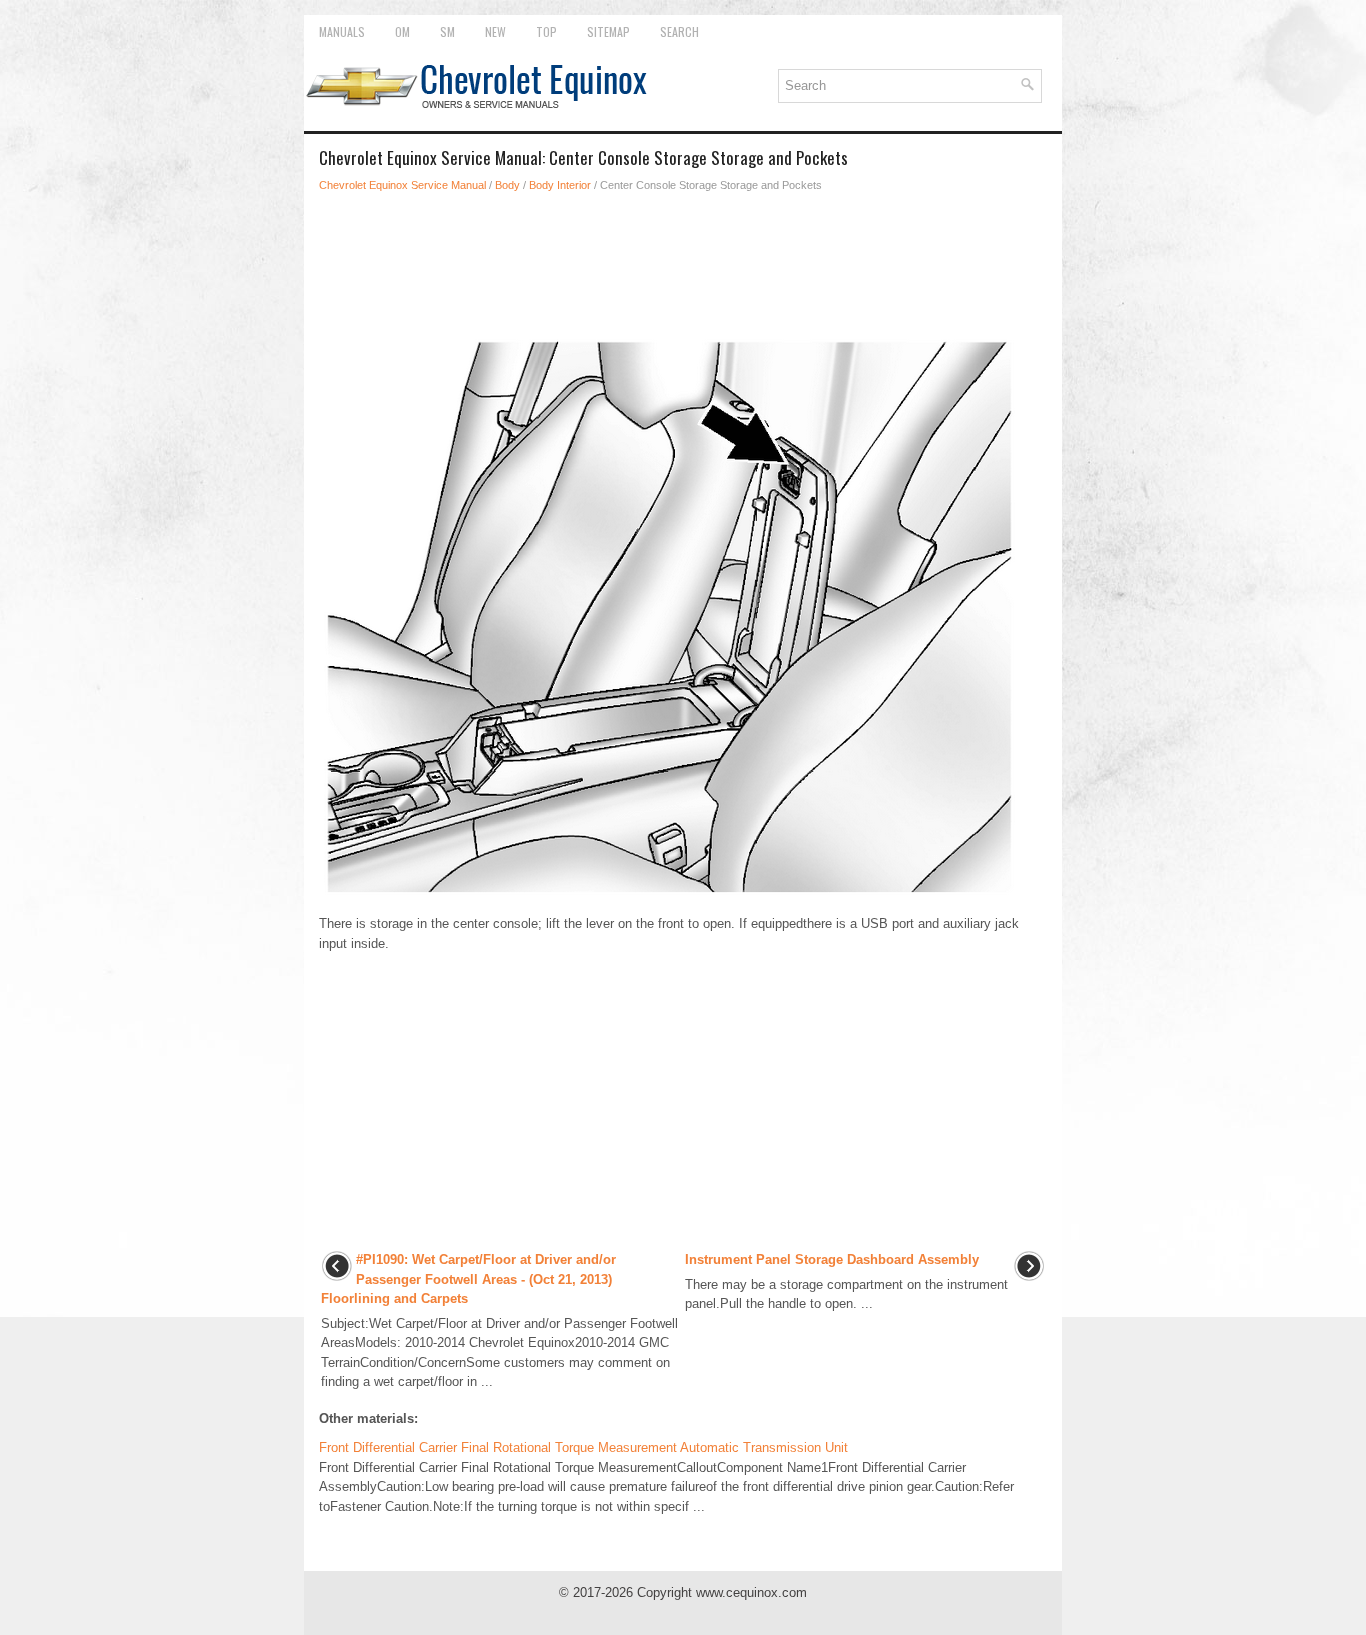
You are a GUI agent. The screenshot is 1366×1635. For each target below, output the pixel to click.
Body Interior (560, 185)
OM (402, 31)
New (495, 31)
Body (507, 185)
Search (679, 31)
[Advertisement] (683, 264)
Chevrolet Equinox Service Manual (402, 185)
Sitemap (608, 31)
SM (447, 31)
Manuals (342, 31)
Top (546, 31)
